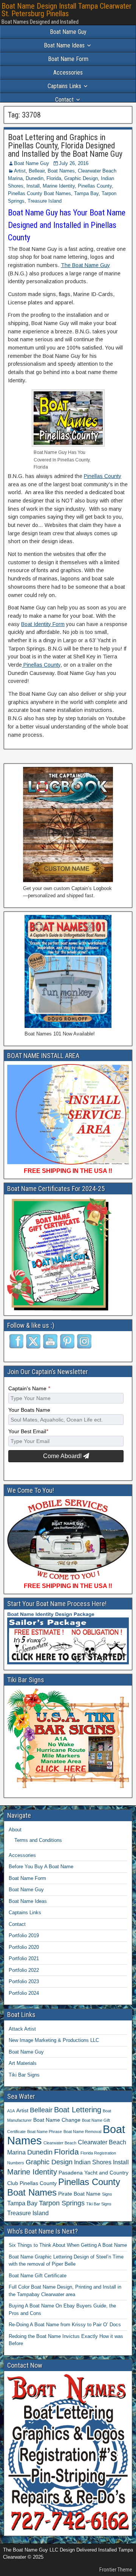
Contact (64, 100)
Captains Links (64, 86)
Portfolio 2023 (24, 1981)
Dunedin (35, 178)
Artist (20, 171)
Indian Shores (93, 2162)
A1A (11, 2111)
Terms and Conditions (38, 1840)
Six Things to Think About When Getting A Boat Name (68, 2245)
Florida (54, 178)
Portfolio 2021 (24, 1958)
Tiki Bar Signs (24, 2075)
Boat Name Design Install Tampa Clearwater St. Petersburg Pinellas (66, 10)
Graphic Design (81, 178)
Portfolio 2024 (24, 1993)
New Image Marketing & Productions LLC (54, 2040)
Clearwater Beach (60, 2143)
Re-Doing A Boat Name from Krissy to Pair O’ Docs (65, 2325)
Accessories (68, 73)
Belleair (37, 171)
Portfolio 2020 (24, 1947)
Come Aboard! (63, 1456)
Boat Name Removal (82, 2132)
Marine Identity (59, 186)
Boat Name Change (57, 2120)
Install (33, 186)
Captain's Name (29, 1389)
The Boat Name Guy (85, 265)
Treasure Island (45, 201)
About (15, 1830)
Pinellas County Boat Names (39, 193)
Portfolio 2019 (24, 1935)
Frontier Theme (116, 2570)
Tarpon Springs (62, 2203)
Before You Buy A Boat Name (41, 1867)
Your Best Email (28, 1432)
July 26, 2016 (74, 163)
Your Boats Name (29, 1410)
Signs (107, 2194)
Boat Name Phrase (45, 2132)
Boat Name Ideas (64, 45)
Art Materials (23, 2063)
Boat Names (61, 171)
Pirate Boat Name (79, 2194)
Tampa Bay (86, 193)
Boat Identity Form (43, 624)
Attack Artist (22, 2029)
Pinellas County (95, 186)
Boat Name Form (68, 59)
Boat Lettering (78, 2110)
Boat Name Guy (68, 32)
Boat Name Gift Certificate (38, 2276)
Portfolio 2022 (24, 1970)
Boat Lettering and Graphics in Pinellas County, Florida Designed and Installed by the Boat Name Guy (65, 146)
